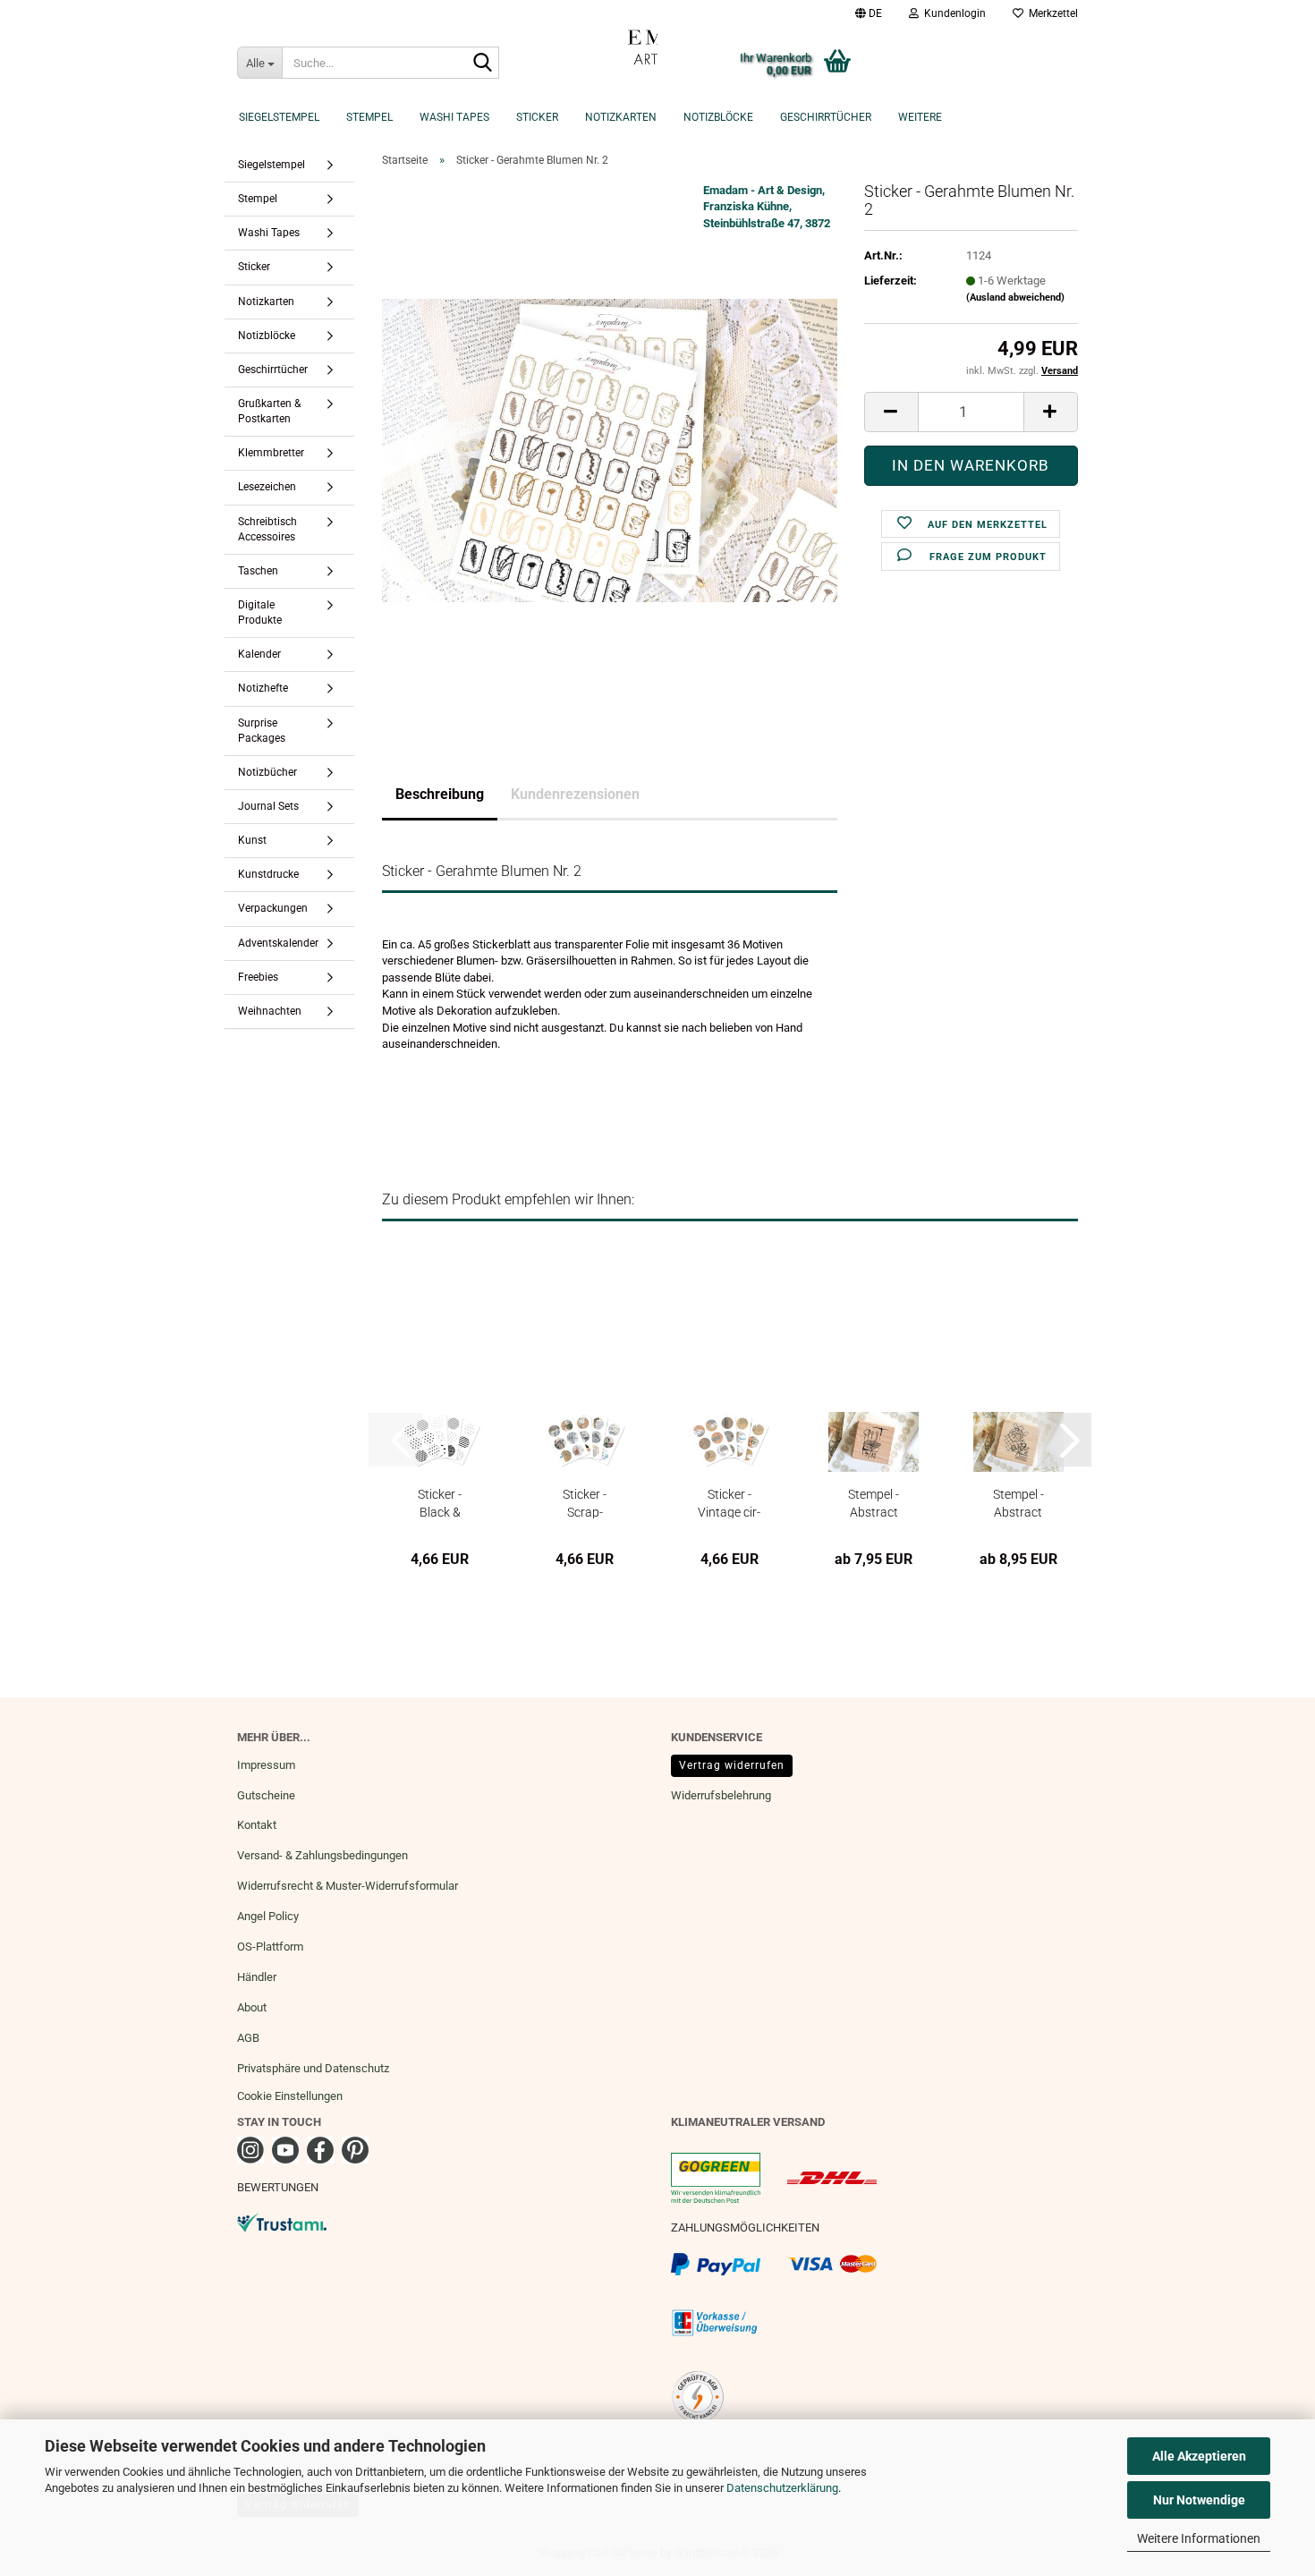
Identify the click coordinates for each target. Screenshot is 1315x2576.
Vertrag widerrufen (732, 1765)
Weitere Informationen (1199, 2538)
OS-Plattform (270, 1947)
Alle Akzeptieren (1199, 2456)
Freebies (258, 977)
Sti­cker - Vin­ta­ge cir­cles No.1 (729, 1503)
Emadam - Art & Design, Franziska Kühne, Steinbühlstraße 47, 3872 (767, 207)
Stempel (369, 117)
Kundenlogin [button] (952, 13)
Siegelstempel (279, 117)
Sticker (537, 117)
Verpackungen (273, 908)
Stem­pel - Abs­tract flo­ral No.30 (1018, 1503)
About (252, 2007)
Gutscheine (266, 1795)
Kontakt (257, 1825)
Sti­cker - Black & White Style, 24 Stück (440, 1503)
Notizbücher (267, 772)
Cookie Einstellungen (290, 2096)
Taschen (258, 571)
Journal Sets (268, 806)
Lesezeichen (267, 487)
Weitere (920, 117)
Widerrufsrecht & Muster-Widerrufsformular (348, 1886)
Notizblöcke (718, 117)
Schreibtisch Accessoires (267, 529)
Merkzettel (1051, 13)
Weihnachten (270, 1011)
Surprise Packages (262, 731)
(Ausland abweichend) (1015, 298)
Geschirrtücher (826, 117)
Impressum (266, 1765)
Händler (257, 1977)
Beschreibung (440, 794)
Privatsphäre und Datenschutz (313, 2068)
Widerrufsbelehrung (721, 1795)
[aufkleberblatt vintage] (610, 450)
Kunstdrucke (268, 874)
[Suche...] (482, 64)
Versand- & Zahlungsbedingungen (322, 1855)
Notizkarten (621, 117)
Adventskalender (278, 943)
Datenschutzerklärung (782, 2488)
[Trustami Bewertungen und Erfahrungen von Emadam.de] (282, 2222)
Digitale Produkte (260, 612)
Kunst (252, 840)
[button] (869, 13)
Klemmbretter (271, 453)
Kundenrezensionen (575, 794)
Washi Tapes (454, 117)
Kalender (259, 654)
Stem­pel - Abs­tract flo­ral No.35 (874, 1503)
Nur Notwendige (1199, 2500)
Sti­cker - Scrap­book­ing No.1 (585, 1503)
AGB (248, 2038)
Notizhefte (263, 688)
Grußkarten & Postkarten (269, 411)
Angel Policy (268, 1916)
